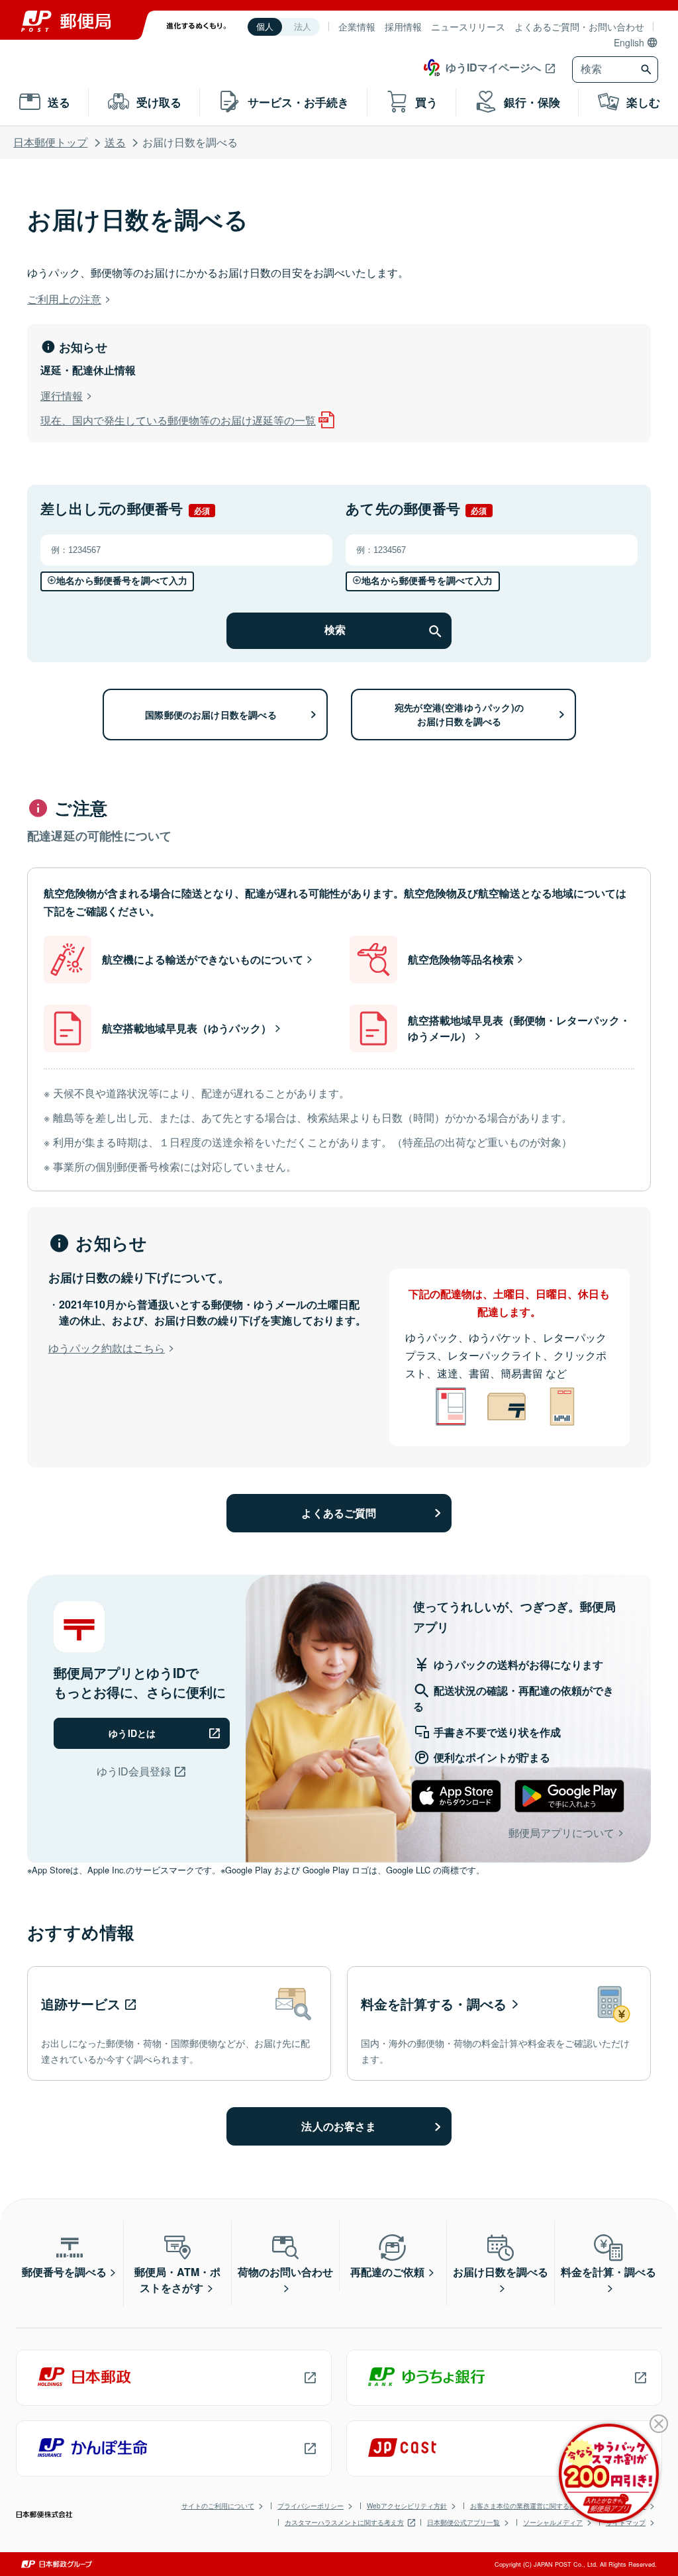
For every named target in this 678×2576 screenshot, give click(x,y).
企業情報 (357, 26)
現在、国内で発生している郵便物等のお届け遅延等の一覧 (178, 420)
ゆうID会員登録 (134, 1771)
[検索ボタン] (648, 70)
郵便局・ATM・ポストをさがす (177, 2280)
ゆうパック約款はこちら (107, 1348)
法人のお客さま (339, 2126)
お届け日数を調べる (501, 2272)
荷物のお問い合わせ (285, 2272)
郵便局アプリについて (561, 1833)
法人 (303, 27)
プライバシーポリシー (311, 2506)
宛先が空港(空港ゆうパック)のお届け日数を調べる (459, 714)
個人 (265, 27)
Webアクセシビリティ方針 (407, 2506)
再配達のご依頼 (387, 2272)
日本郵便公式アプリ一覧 (463, 2522)
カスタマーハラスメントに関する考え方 (344, 2522)
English (629, 42)
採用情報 (403, 26)
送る (115, 142)
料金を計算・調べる (608, 2272)
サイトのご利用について (218, 2506)
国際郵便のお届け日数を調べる (211, 715)
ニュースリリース (468, 26)
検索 (335, 630)
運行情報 (62, 396)
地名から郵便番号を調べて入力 (122, 581)
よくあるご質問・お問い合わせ (579, 26)
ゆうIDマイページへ (493, 67)
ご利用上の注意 (64, 299)
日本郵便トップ (50, 142)
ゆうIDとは (132, 1733)
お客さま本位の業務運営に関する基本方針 (533, 2506)
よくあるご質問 (339, 1513)
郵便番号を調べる (64, 2272)
